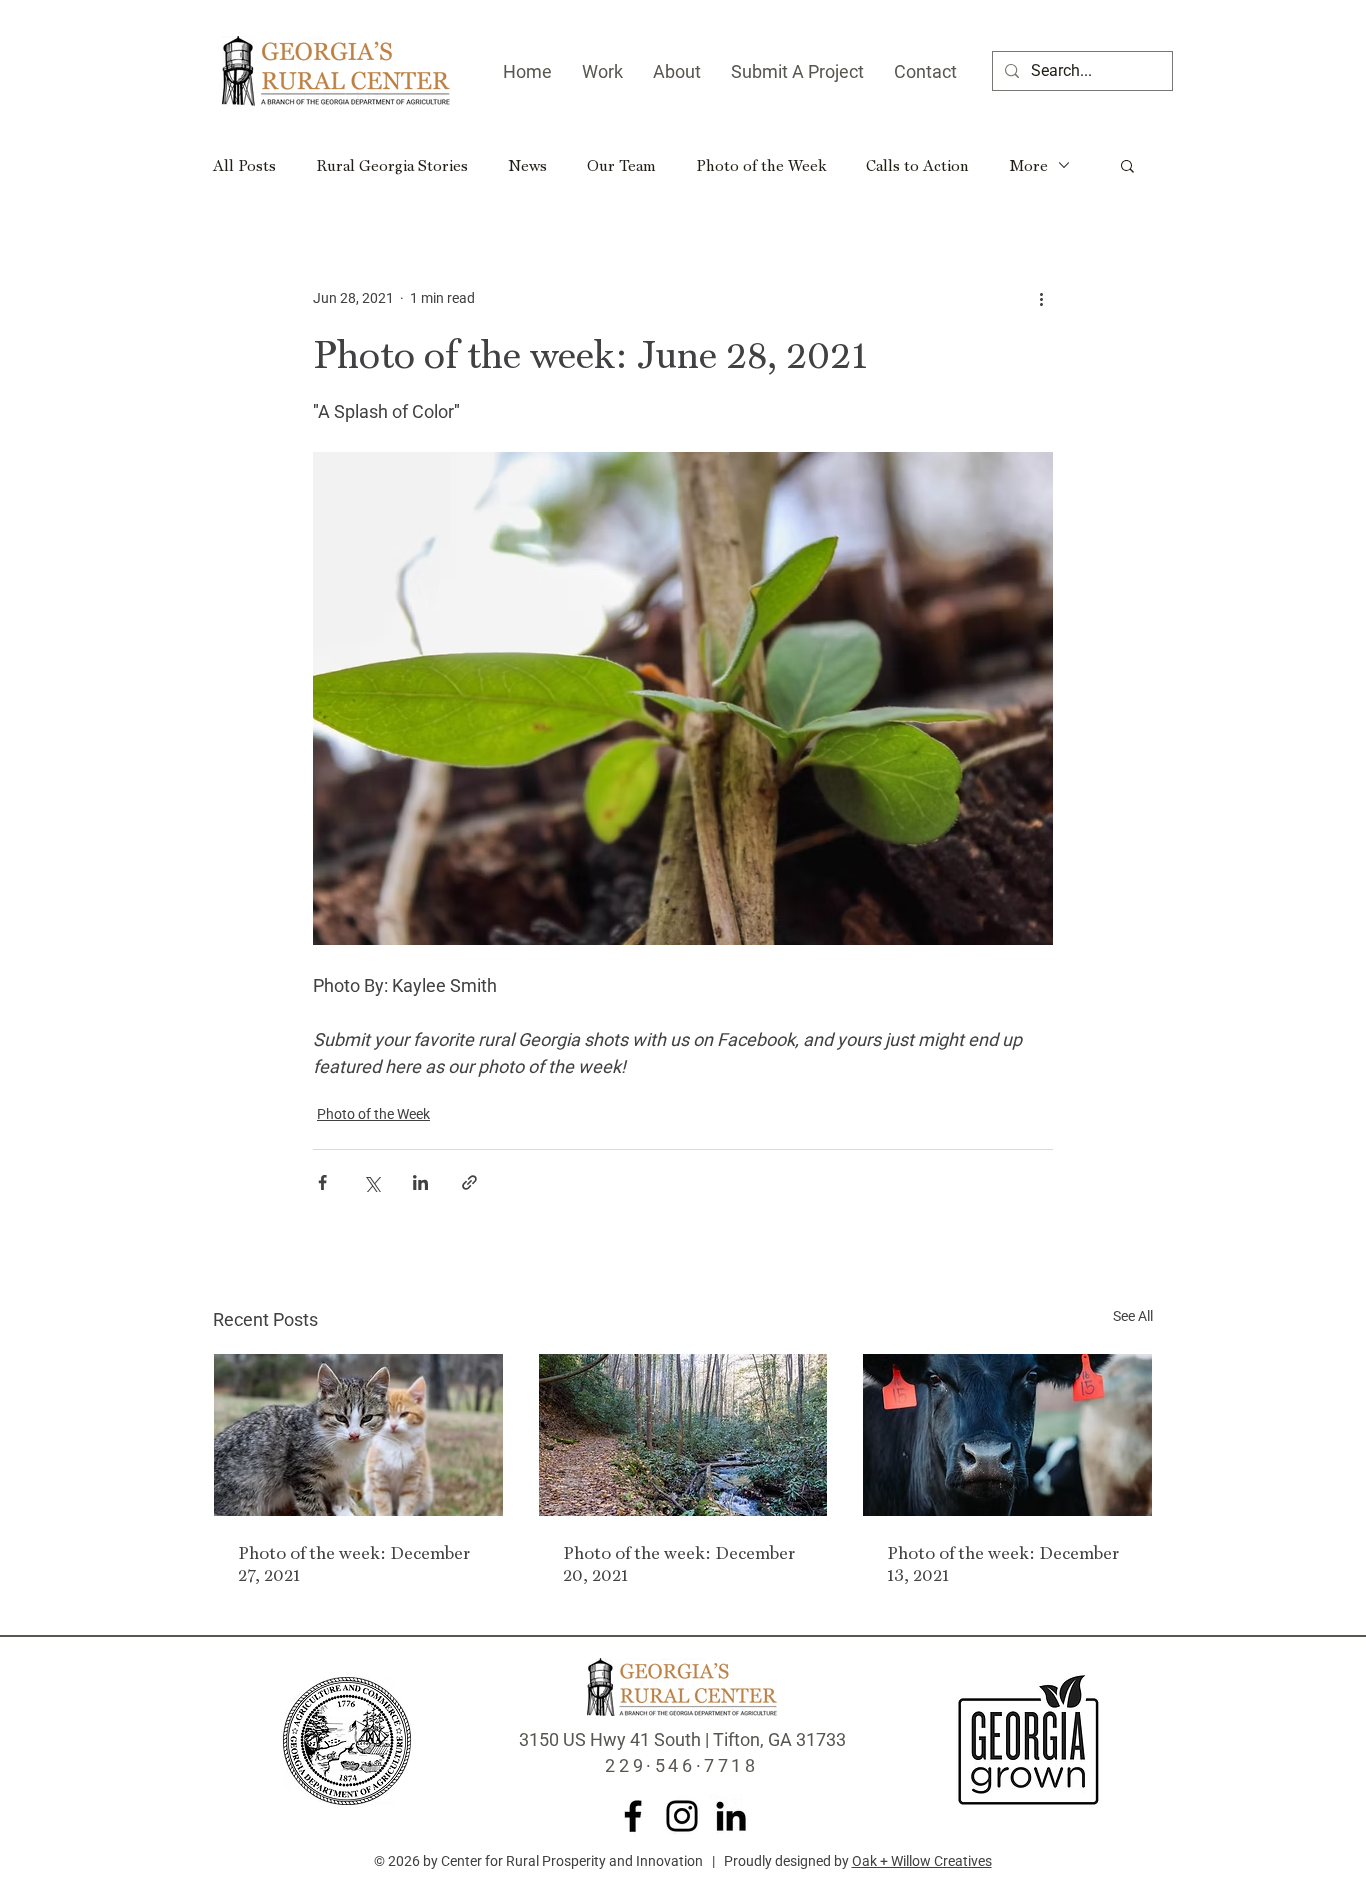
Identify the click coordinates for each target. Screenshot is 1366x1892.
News (527, 165)
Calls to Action (917, 165)
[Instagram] (682, 1816)
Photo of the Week (761, 165)
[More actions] (1041, 298)
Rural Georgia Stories (392, 165)
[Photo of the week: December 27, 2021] (358, 1435)
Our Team (621, 165)
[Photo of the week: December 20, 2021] (683, 1435)
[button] (1127, 165)
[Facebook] (633, 1816)
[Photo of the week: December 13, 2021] (1007, 1435)
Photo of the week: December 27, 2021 (354, 1563)
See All (1133, 1316)
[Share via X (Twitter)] (371, 1182)
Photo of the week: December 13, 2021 (1003, 1563)
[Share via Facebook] (322, 1182)
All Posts (244, 165)
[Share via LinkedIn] (420, 1182)
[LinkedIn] (731, 1816)
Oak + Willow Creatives (922, 1861)
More (1028, 165)
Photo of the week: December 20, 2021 (679, 1563)
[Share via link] (469, 1182)
